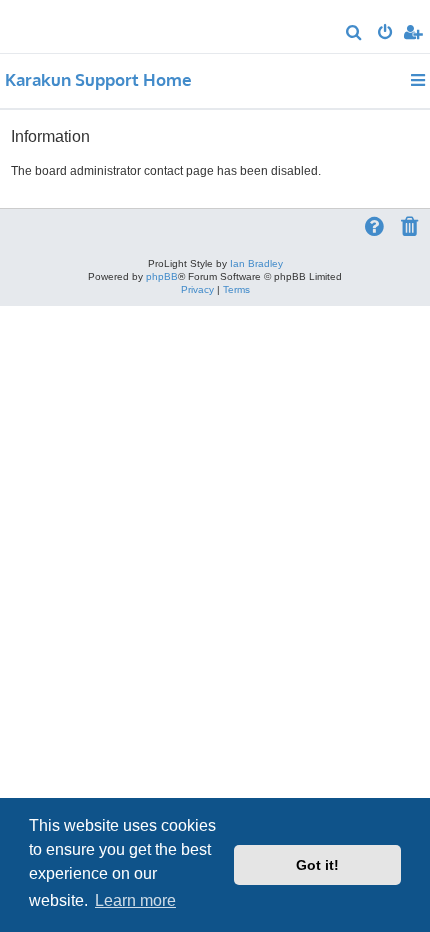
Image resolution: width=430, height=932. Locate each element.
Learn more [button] (135, 900)
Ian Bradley (256, 263)
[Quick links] (419, 80)
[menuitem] (354, 34)
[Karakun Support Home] (48, 25)
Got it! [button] (317, 865)
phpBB (162, 276)
